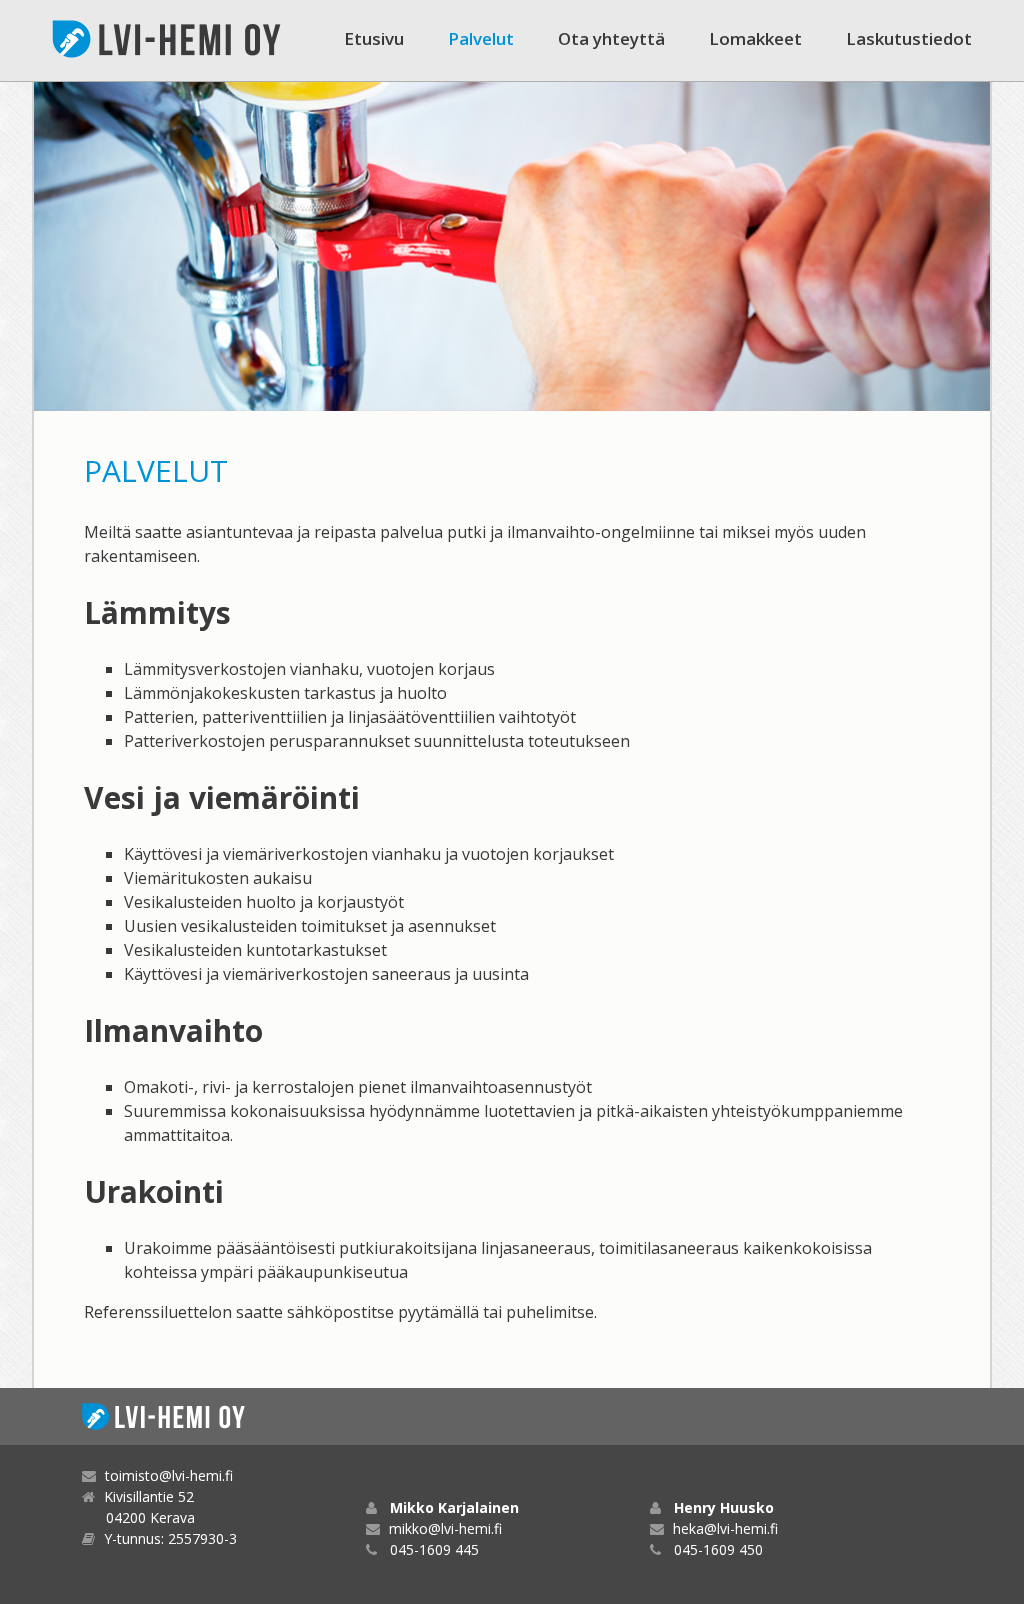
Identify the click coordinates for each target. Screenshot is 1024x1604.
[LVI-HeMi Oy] (167, 39)
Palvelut (481, 38)
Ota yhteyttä (611, 38)
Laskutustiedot (909, 38)
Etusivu (374, 38)
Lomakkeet (755, 38)
